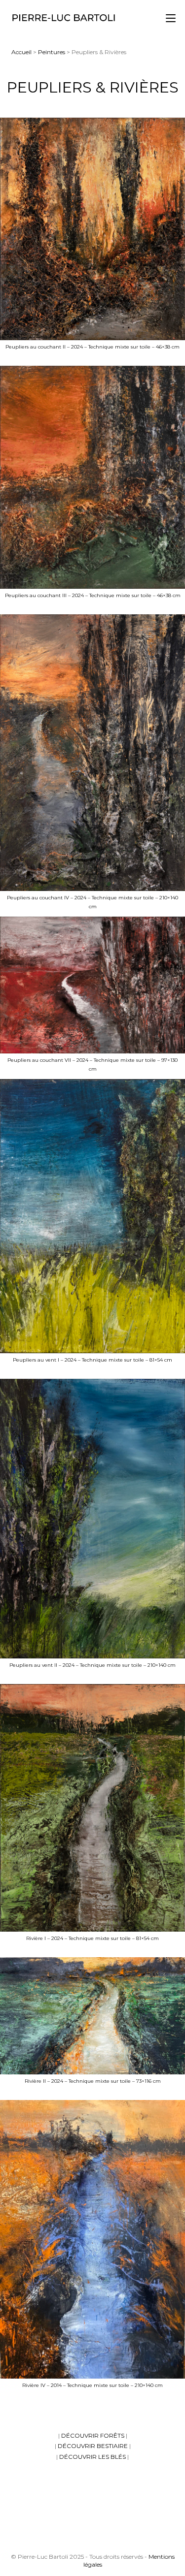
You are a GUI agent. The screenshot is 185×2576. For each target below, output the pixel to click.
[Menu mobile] (171, 18)
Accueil (21, 52)
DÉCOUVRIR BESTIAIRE (93, 2446)
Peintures (52, 52)
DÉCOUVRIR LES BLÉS (92, 2457)
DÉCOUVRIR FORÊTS (93, 2435)
